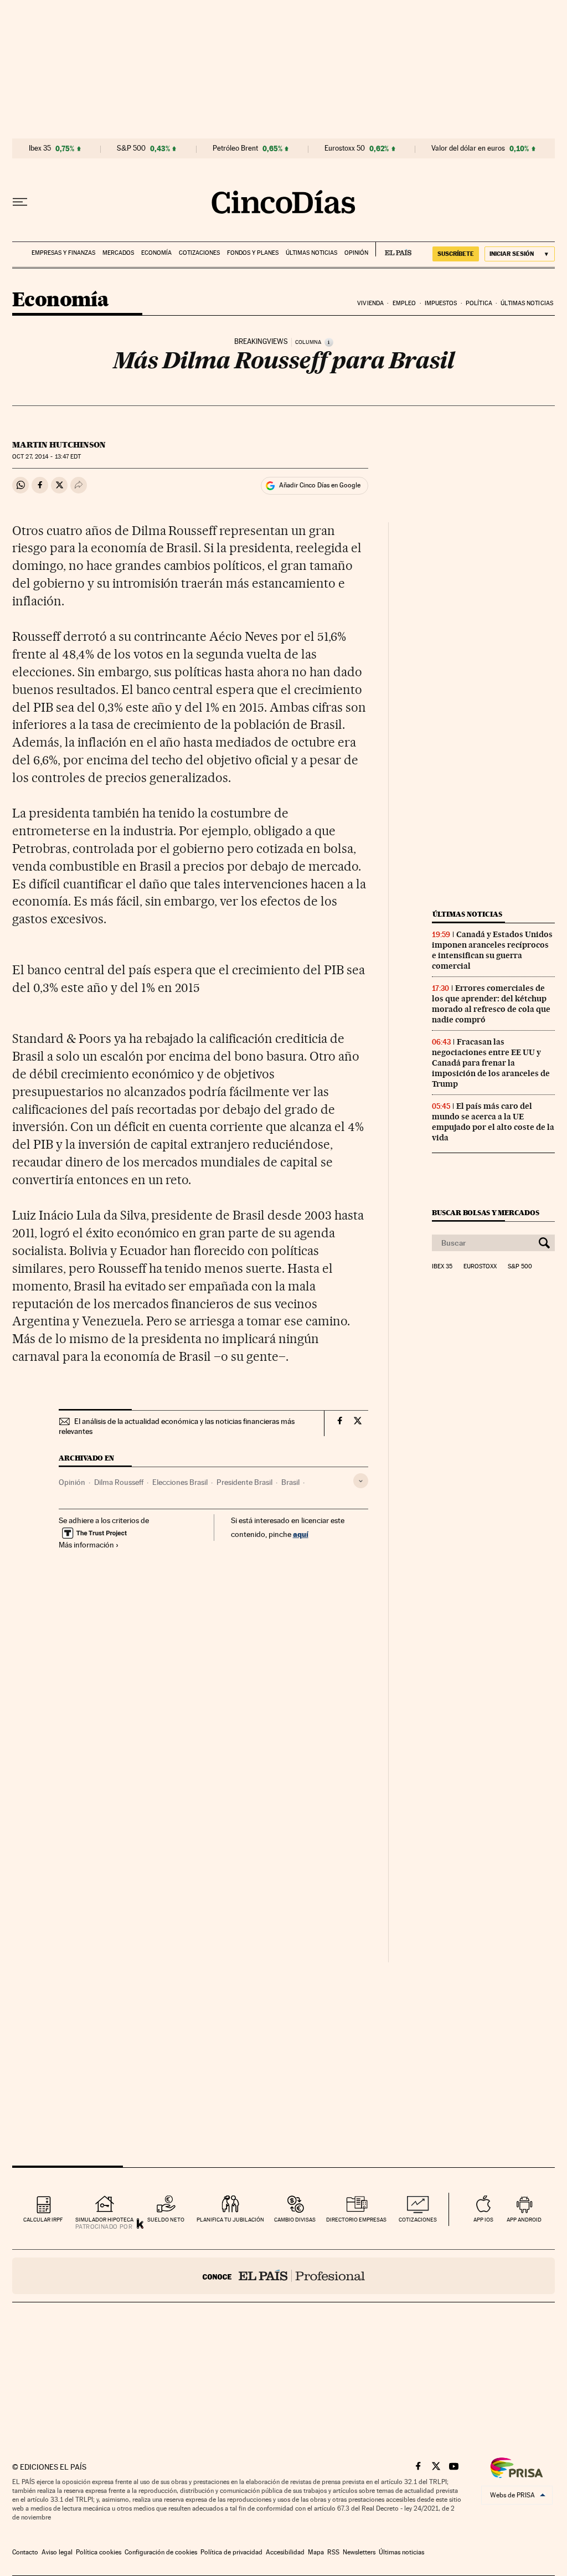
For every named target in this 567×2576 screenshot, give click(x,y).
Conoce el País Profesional (283, 2276)
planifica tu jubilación (230, 2220)
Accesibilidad (285, 2552)
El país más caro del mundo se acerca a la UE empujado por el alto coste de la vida (493, 1122)
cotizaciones (418, 2220)
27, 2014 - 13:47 (47, 457)
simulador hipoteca (104, 2220)
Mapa (316, 2552)
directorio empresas (356, 2220)
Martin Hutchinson (59, 445)
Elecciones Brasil (180, 1482)
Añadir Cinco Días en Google (320, 485)
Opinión (356, 253)
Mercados (118, 253)
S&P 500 (131, 148)
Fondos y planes (253, 253)
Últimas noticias (311, 253)
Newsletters (359, 2552)
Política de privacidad (231, 2552)
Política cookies (99, 2552)
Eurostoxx (480, 1267)
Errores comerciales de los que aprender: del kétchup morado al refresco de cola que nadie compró (491, 1004)
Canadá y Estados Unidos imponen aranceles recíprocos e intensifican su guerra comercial (492, 950)
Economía (156, 253)
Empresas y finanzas (63, 253)
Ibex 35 (40, 148)
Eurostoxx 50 (345, 148)
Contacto (25, 2552)
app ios (483, 2220)
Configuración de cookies (161, 2552)
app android (524, 2220)
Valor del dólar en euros (468, 148)
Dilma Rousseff (119, 1482)
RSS (333, 2552)
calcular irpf (43, 2220)
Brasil (290, 1482)
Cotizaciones (199, 253)
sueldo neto (166, 2220)
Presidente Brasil (244, 1482)
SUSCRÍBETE (456, 254)
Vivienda (370, 303)
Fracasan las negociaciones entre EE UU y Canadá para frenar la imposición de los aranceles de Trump (491, 1063)
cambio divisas (295, 2220)
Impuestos (441, 303)
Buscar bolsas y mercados (485, 1213)
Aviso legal (57, 2552)
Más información (86, 1545)
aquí (301, 1534)
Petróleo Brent (235, 148)
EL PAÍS (393, 249)
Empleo (404, 303)
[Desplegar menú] (20, 202)
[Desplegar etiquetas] (361, 1481)
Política (479, 303)
